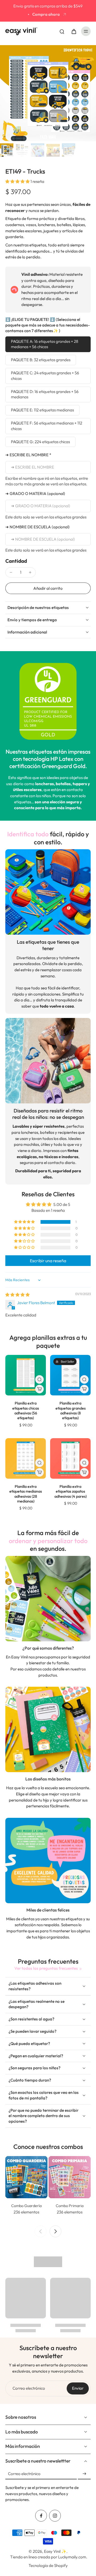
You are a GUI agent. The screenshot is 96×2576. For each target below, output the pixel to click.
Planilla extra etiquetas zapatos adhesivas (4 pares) (71, 1491)
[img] (17, 1295)
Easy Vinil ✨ (55, 2551)
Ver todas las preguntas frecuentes (46, 1968)
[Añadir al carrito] (39, 1389)
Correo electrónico (29, 2388)
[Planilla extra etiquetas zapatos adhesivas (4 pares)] (70, 1458)
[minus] (11, 572)
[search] (62, 31)
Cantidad (16, 561)
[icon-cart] (74, 31)
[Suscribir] (84, 2474)
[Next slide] (55, 2231)
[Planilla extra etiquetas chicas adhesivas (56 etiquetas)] (26, 1375)
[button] (18, 181)
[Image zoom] (48, 93)
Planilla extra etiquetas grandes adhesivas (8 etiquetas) (71, 1411)
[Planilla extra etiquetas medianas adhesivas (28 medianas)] (26, 1458)
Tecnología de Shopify (48, 2565)
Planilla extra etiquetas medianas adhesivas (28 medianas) (26, 1494)
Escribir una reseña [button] (48, 1261)
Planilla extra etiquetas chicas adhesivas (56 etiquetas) (26, 1411)
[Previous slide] (41, 2231)
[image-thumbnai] (7, 150)
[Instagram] (55, 2516)
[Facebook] (41, 2516)
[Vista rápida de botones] (39, 1379)
